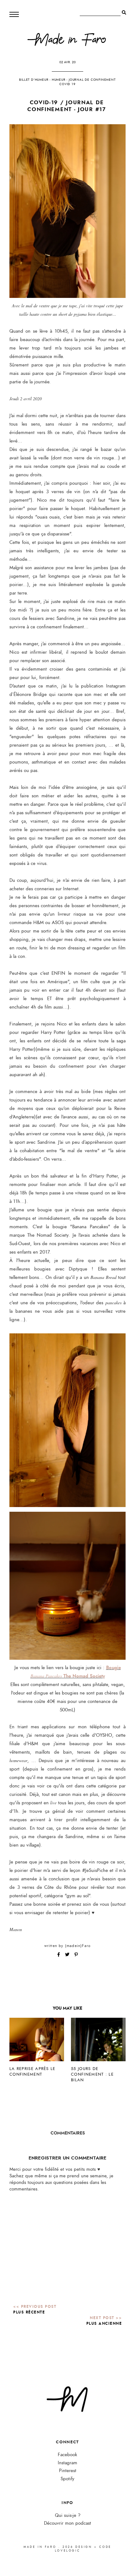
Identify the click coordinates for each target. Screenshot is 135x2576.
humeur (59, 80)
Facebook (67, 2455)
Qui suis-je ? (68, 2515)
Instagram (67, 2463)
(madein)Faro (78, 1946)
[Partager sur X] (68, 1955)
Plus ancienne (104, 2323)
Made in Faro (40, 2547)
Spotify (67, 2479)
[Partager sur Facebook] (59, 1955)
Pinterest (68, 2471)
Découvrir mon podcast (67, 2523)
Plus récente (29, 2312)
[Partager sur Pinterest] (76, 1955)
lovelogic (67, 2551)
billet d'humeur (34, 80)
